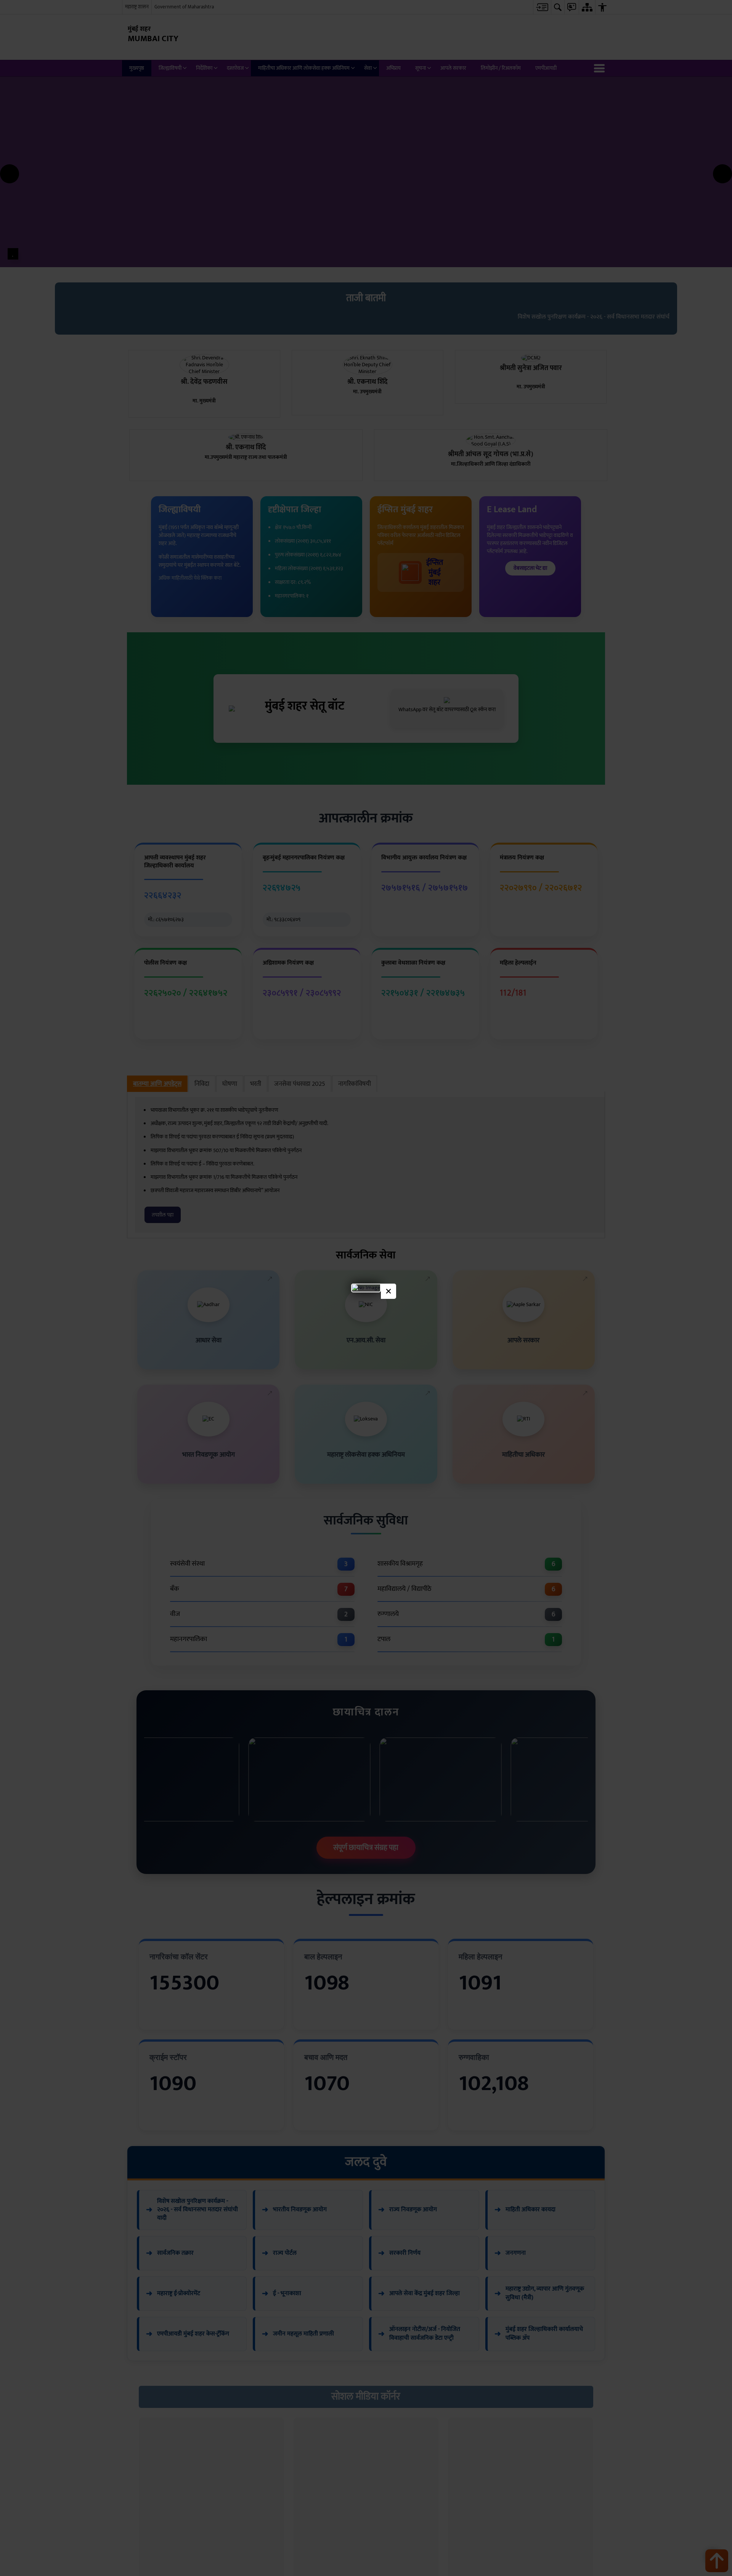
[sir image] (366, 1288)
